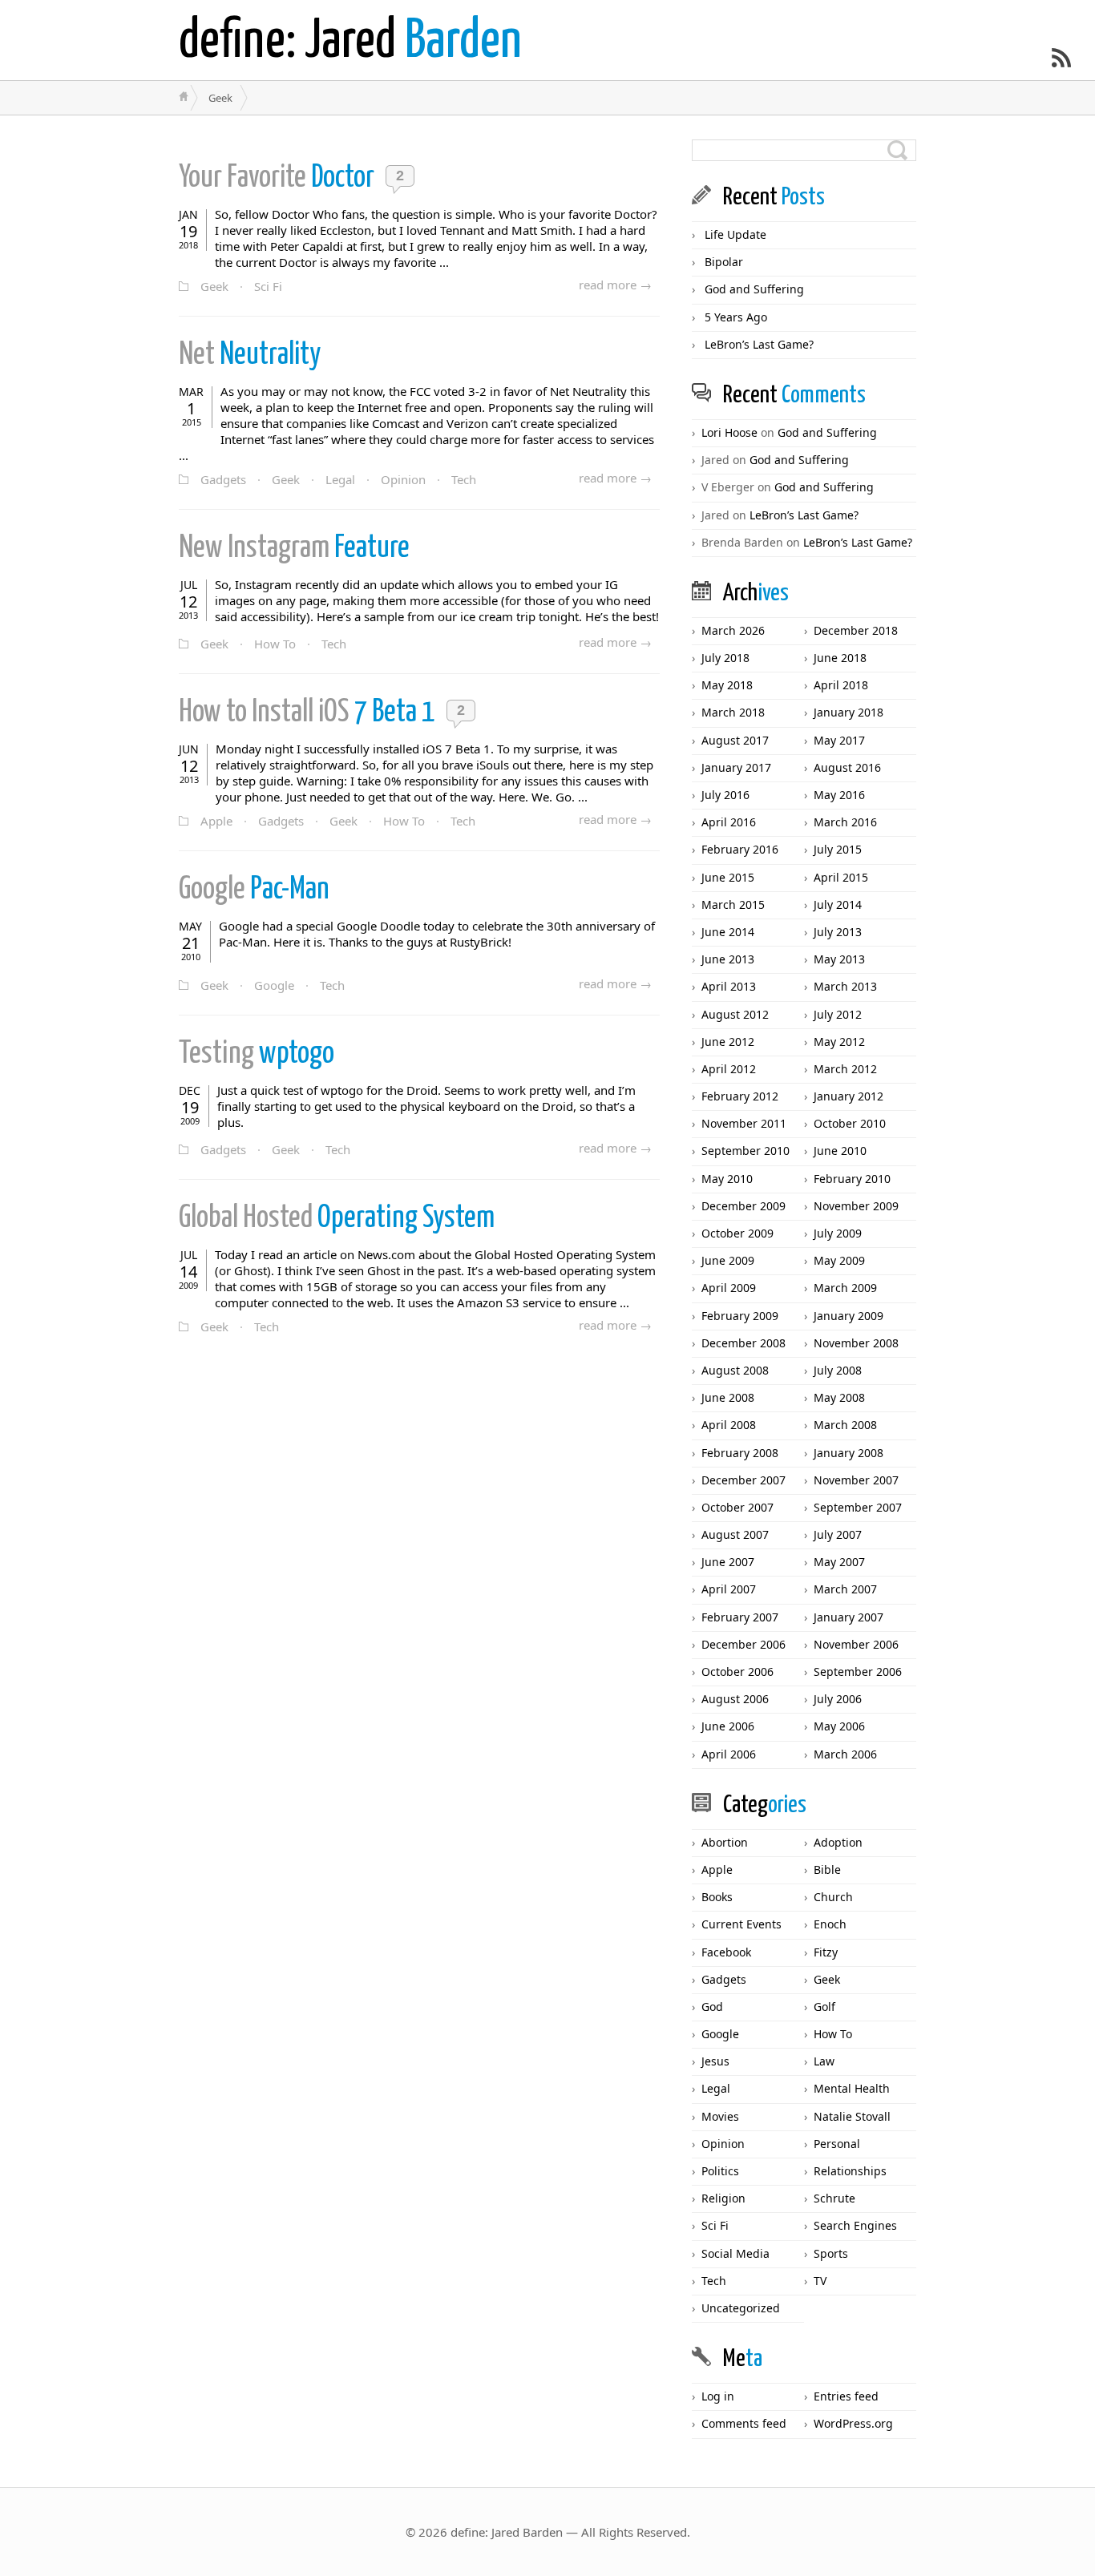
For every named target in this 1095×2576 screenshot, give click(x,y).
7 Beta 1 (309, 713)
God (712, 2007)
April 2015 (841, 877)
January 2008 (849, 1453)
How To (275, 644)
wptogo (257, 1054)
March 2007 (845, 1589)
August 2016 (847, 767)
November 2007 (856, 1480)
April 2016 (729, 822)
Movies (720, 2116)
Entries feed (846, 2396)
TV (820, 2281)
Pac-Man (254, 890)
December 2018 (856, 630)
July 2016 (725, 795)
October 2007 (737, 1507)
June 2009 (728, 1260)
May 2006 (839, 1726)
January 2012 (849, 1096)
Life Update (735, 234)
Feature (294, 549)
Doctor (279, 178)
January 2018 (849, 712)
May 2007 (839, 1562)
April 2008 (729, 1425)
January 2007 (849, 1617)
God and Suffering (754, 289)
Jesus (715, 2061)
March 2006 (845, 1754)
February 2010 (852, 1179)
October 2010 (850, 1123)
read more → (615, 285)
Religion (723, 2198)
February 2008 (740, 1453)
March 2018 (733, 712)
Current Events (741, 1924)
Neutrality (252, 355)
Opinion (403, 479)
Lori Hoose (729, 432)
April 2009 (729, 1288)
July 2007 (838, 1534)
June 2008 (728, 1397)
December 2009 (743, 1206)
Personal (837, 2144)
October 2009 (737, 1233)
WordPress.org (853, 2423)
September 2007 (858, 1507)
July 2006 (838, 1699)
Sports (831, 2253)
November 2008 (856, 1343)
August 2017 (735, 740)
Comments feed (744, 2423)
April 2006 (729, 1754)
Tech (464, 479)
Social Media (735, 2253)
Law (824, 2061)
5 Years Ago (736, 317)
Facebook (726, 1952)
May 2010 (727, 1179)
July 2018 (725, 658)
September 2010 (745, 1151)
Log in (718, 2396)
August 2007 (735, 1534)
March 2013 (845, 986)
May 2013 (839, 959)
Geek (214, 286)
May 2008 (839, 1397)
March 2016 (845, 822)
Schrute (834, 2198)
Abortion (725, 1842)
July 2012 (838, 1014)
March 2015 (733, 904)
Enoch (830, 1924)
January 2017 (736, 767)
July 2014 (838, 904)
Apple (216, 821)
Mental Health (852, 2088)
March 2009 (845, 1288)
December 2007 (743, 1480)
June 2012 (728, 1042)
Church (833, 1897)
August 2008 (735, 1370)
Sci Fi (268, 286)
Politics (720, 2171)
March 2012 (845, 1069)
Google (274, 985)
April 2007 (729, 1589)
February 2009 (740, 1316)
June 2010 (840, 1151)
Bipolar (724, 262)
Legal (340, 479)
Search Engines (855, 2225)
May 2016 (839, 795)
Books (717, 1897)
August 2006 (735, 1699)
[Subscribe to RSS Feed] (1061, 58)
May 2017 (839, 740)
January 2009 (849, 1316)
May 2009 (839, 1260)
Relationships (850, 2171)
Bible (827, 1869)
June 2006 (728, 1726)
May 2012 (839, 1042)
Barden (350, 42)
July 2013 (838, 932)
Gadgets (223, 479)
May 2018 (727, 685)
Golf (824, 2007)
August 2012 (735, 1014)
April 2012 (729, 1069)
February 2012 (740, 1096)
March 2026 (733, 630)
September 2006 (858, 1672)
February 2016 (740, 849)
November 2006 (856, 1644)
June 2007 (728, 1562)
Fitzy (826, 1952)
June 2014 (728, 932)
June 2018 (840, 658)
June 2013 (728, 959)
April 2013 (729, 986)
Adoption (838, 1842)
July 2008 (838, 1370)
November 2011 (744, 1123)
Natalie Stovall (852, 2116)
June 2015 (728, 877)
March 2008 (845, 1425)
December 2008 (743, 1343)
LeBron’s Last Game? (759, 344)
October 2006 (737, 1672)
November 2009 (856, 1206)
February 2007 (740, 1617)
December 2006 (743, 1644)
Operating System (337, 1219)
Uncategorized (741, 2308)
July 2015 (838, 849)
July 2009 (838, 1233)
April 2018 (841, 685)
